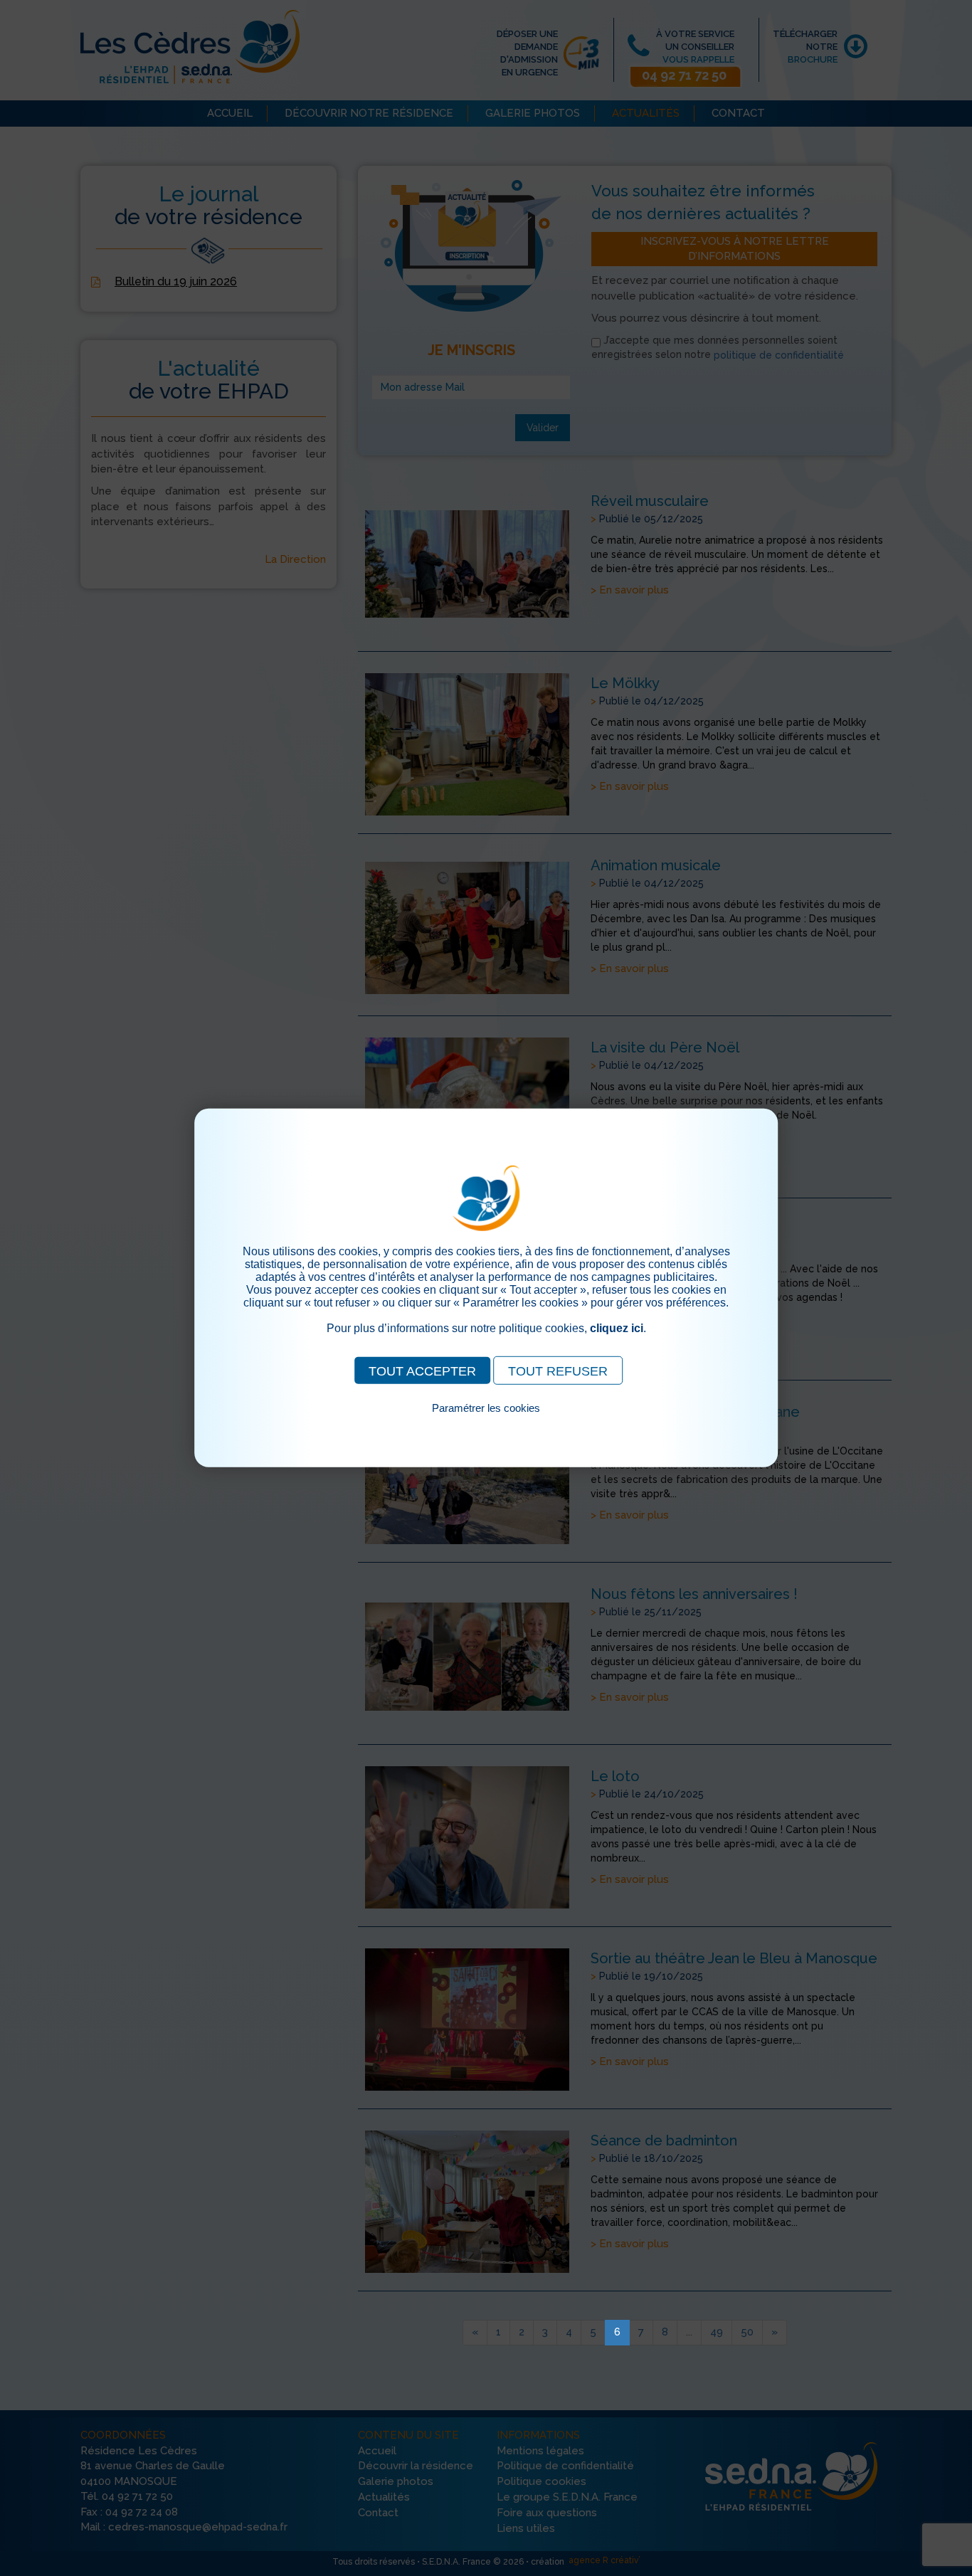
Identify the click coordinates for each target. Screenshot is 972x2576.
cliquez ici (617, 1328)
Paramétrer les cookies (486, 1408)
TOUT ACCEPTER (422, 1371)
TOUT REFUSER (558, 1371)
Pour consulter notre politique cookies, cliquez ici (486, 1424)
